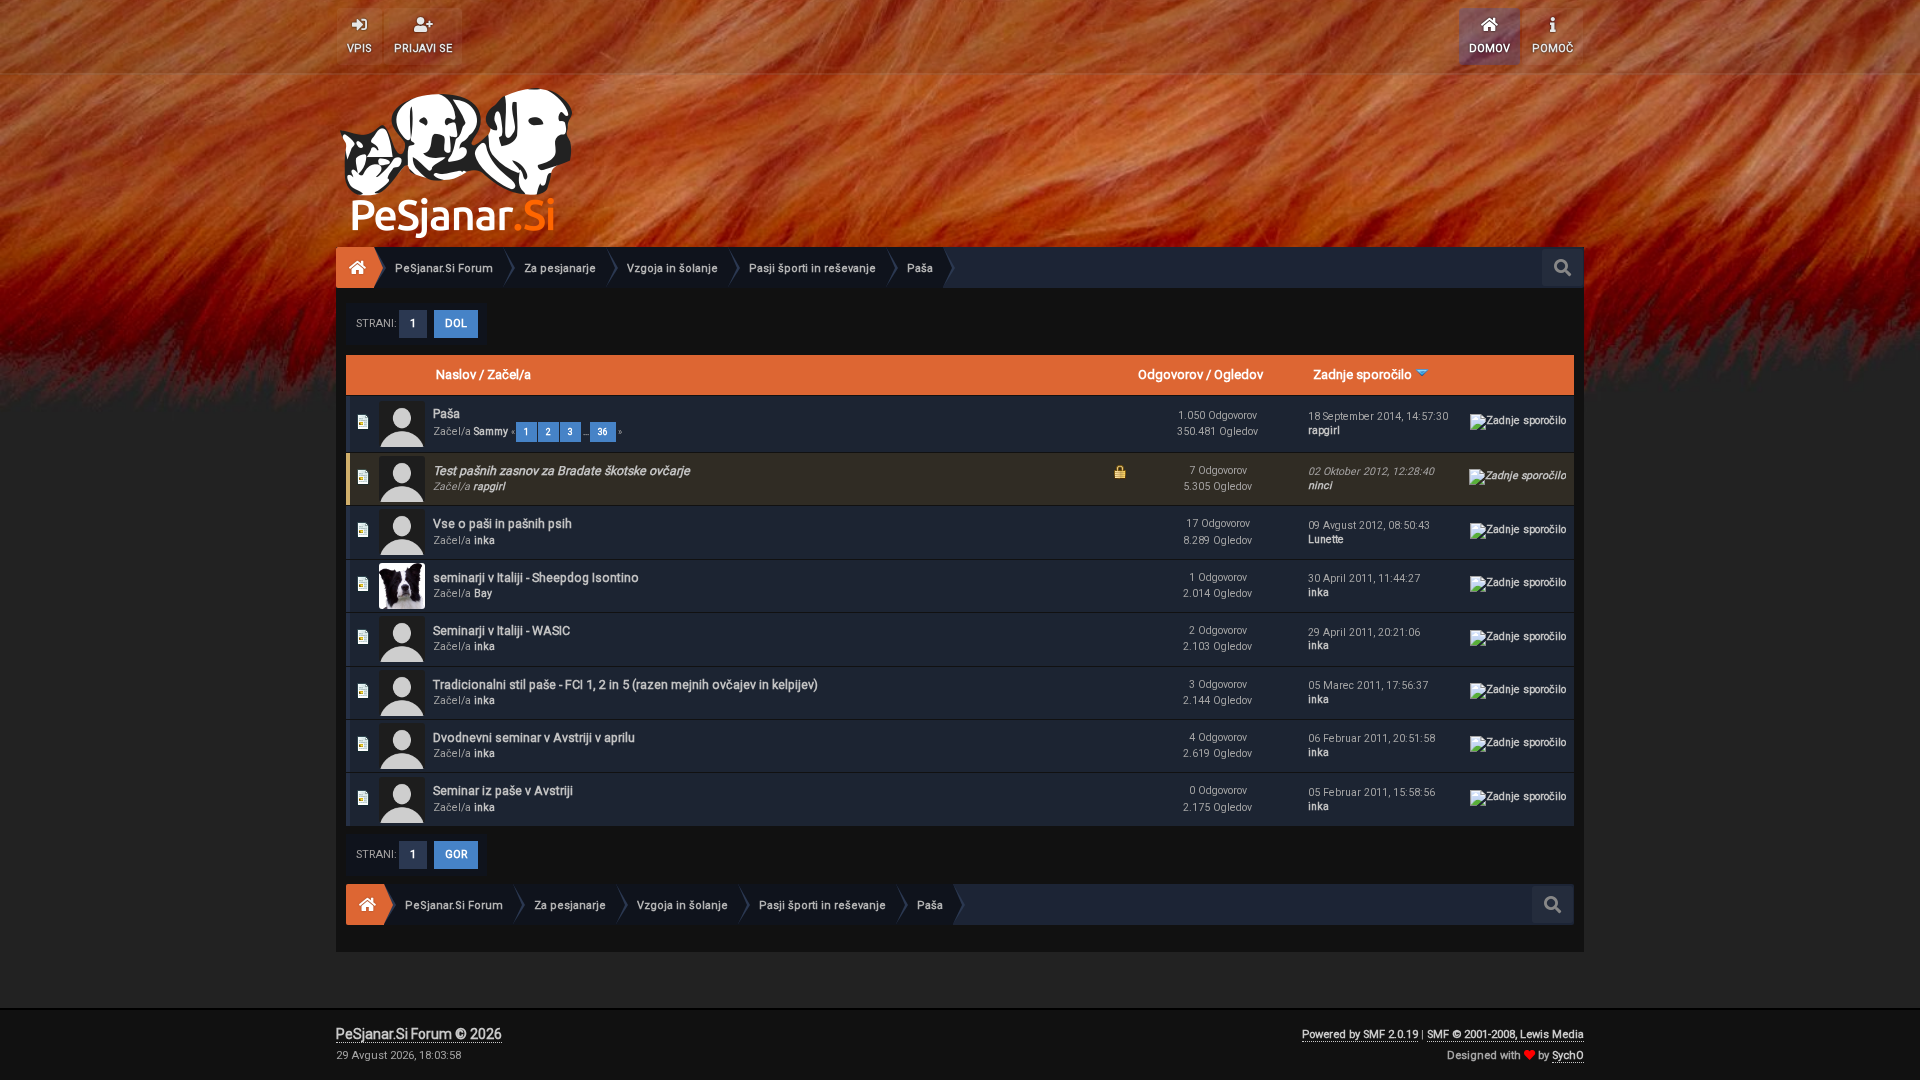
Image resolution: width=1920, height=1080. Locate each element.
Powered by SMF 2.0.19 (1360, 1034)
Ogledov (1238, 374)
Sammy (491, 431)
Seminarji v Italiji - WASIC (501, 630)
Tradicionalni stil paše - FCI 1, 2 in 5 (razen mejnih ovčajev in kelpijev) (625, 684)
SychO (1568, 1055)
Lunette (1326, 539)
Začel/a (509, 374)
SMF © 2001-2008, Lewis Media (1505, 1034)
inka (484, 540)
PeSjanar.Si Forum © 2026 (419, 1034)
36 (603, 432)
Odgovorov (1170, 374)
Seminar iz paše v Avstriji (503, 790)
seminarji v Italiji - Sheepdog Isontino (536, 577)
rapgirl (1324, 430)
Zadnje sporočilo (1364, 374)
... (587, 432)
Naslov (456, 374)
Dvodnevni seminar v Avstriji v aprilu (534, 737)
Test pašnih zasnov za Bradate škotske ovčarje (561, 470)
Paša (446, 413)
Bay (483, 593)
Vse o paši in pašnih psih (502, 523)
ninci (1320, 485)
